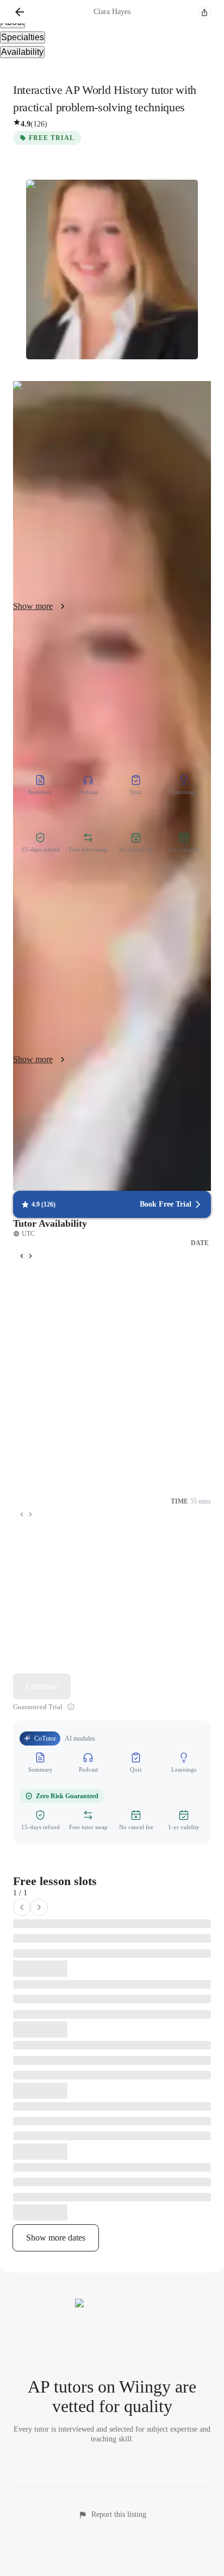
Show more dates (56, 2238)
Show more (33, 606)
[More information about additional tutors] (71, 1707)
